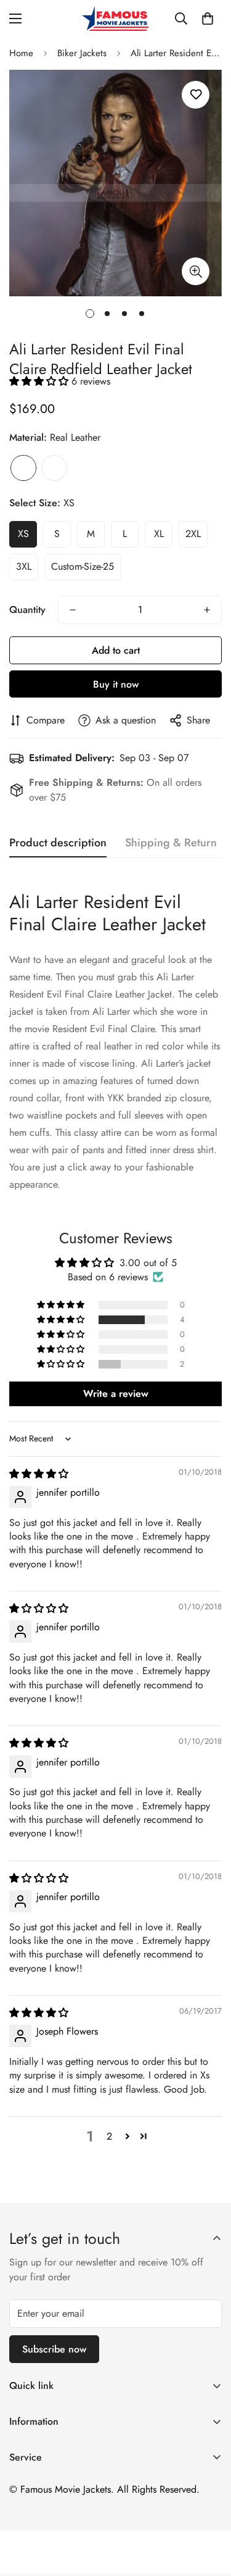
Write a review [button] (116, 1394)
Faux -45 (54, 468)
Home (21, 53)
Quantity (27, 610)
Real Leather (23, 468)
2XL (193, 534)
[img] (39, 1474)
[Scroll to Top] (209, 2511)
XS (23, 534)
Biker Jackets (82, 53)
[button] (208, 19)
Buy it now (116, 684)
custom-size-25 (83, 566)
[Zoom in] (196, 271)
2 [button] (109, 2136)
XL (159, 534)
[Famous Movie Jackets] (116, 19)
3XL (24, 566)
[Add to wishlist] (196, 95)
